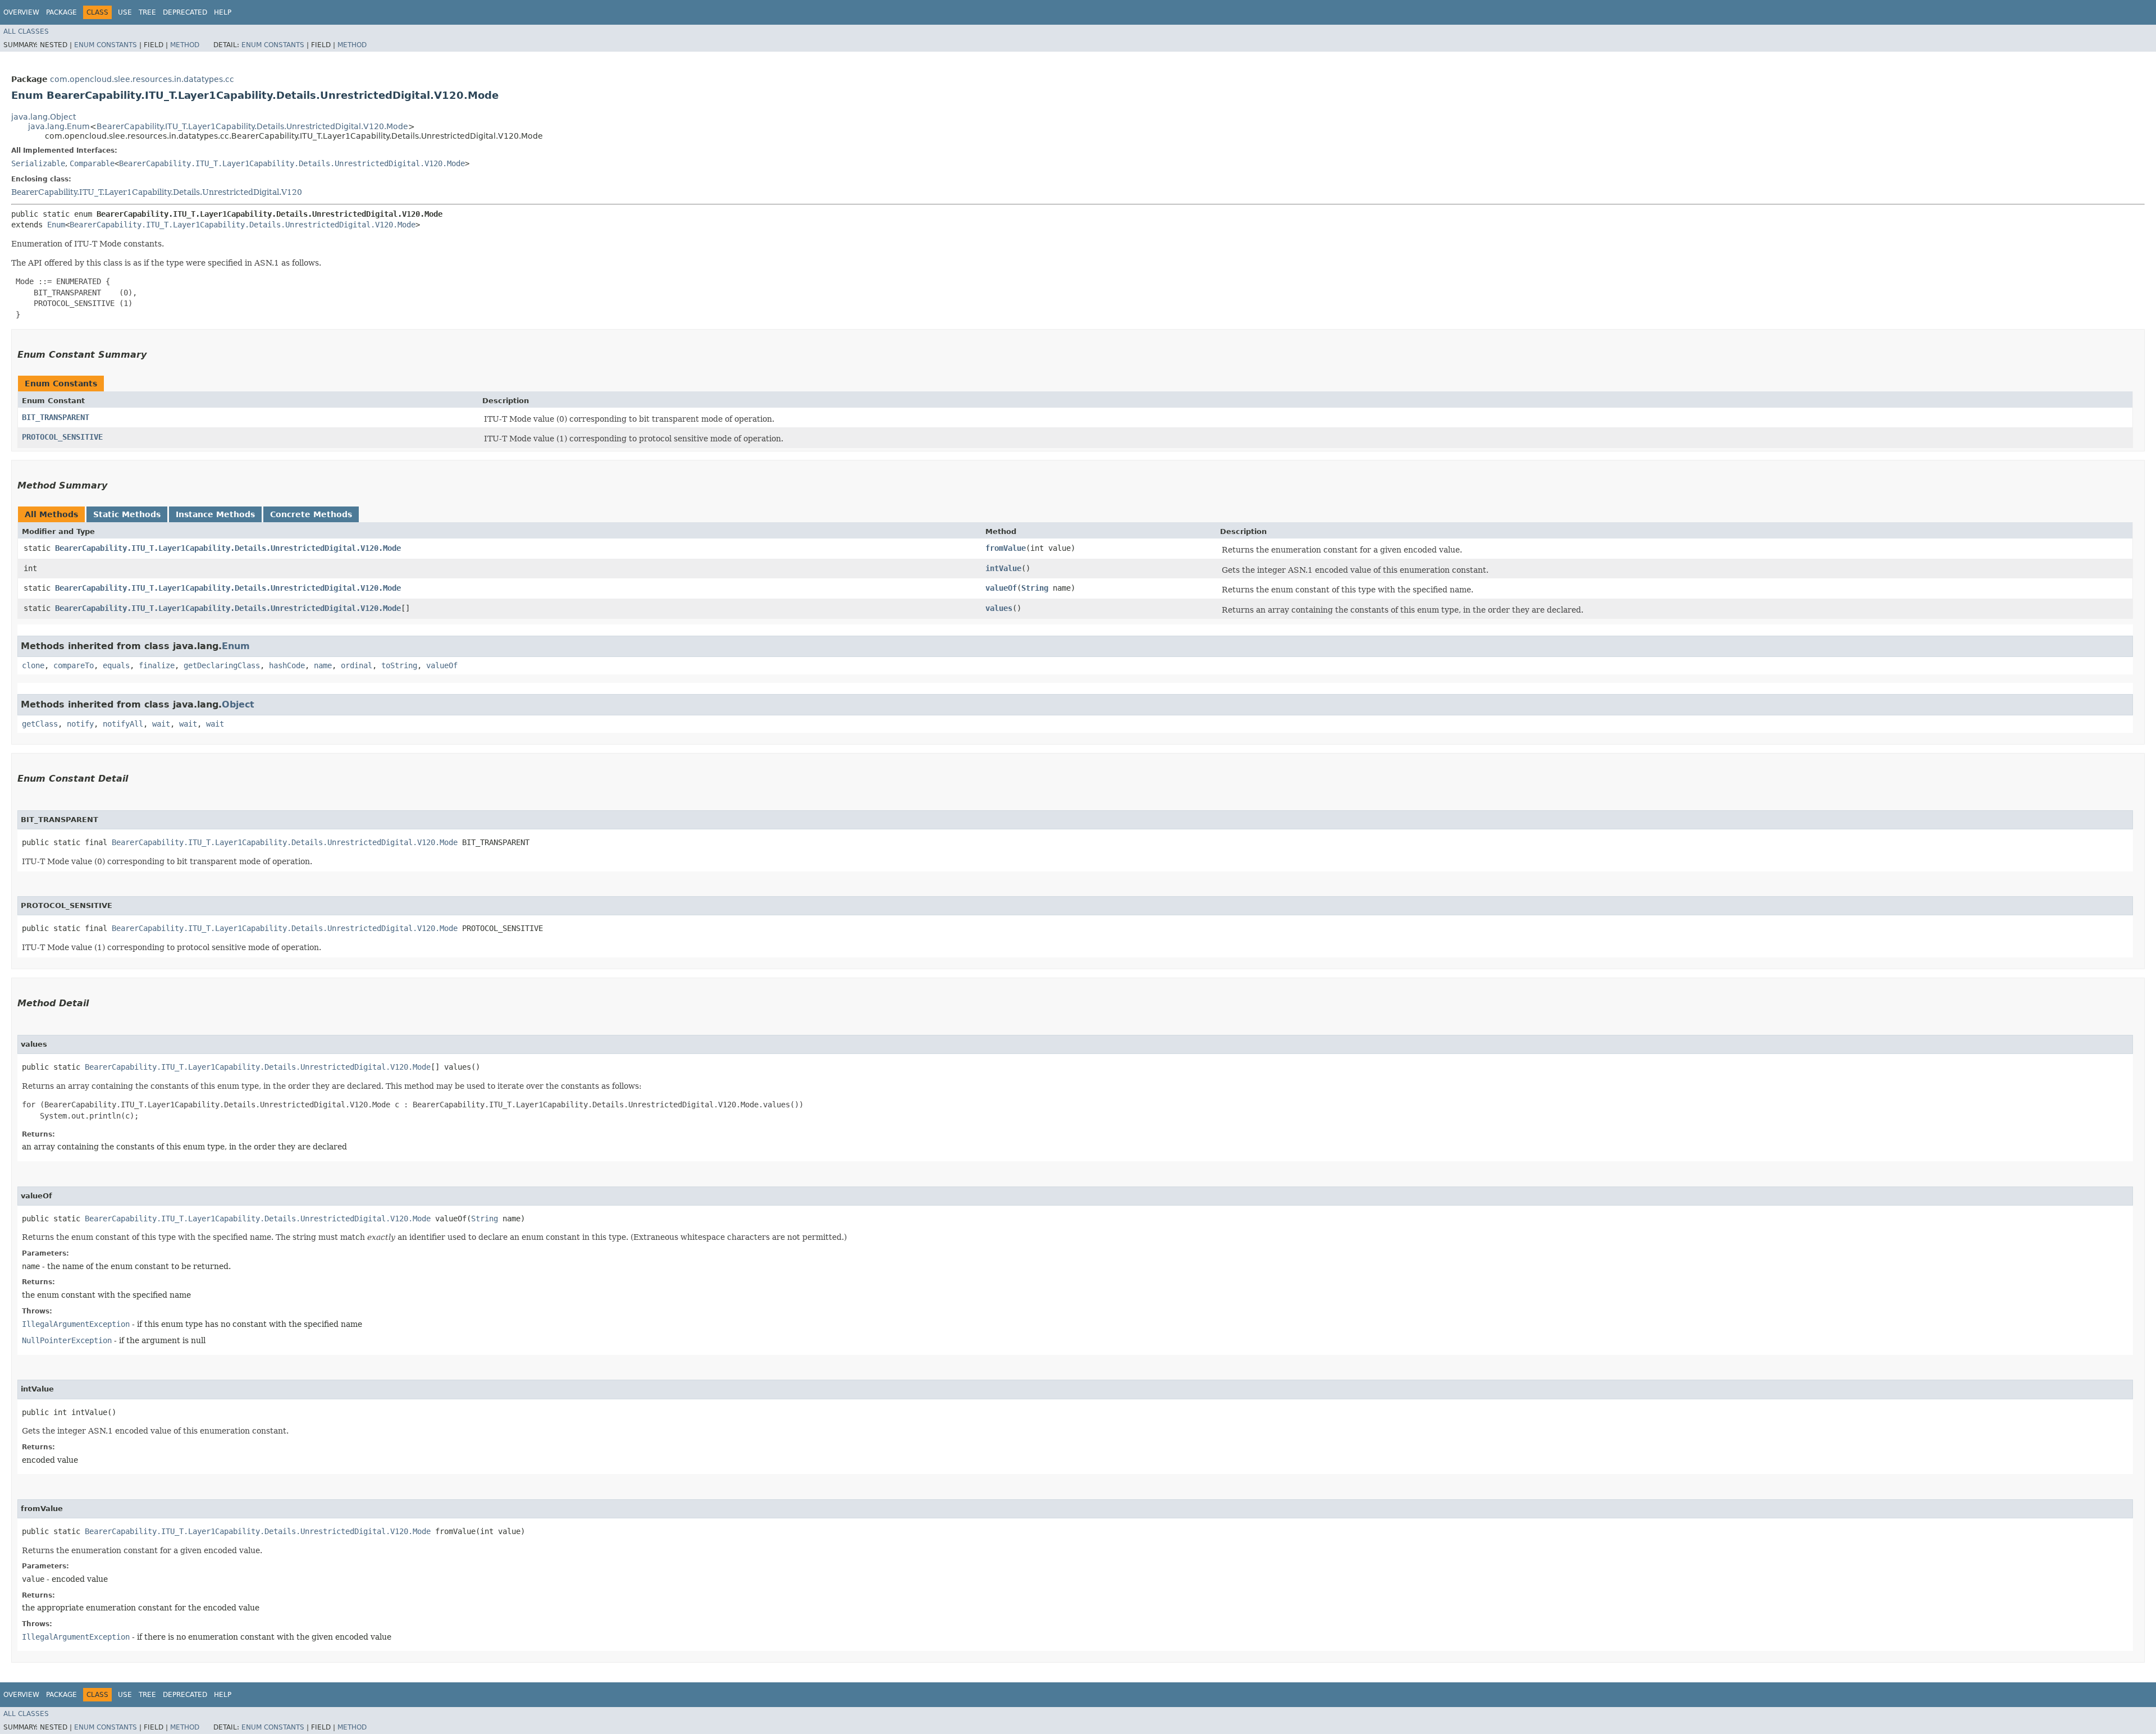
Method (185, 45)
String (1035, 588)
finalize (157, 665)
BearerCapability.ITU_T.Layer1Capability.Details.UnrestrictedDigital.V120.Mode (252, 126)
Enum (56, 225)
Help (223, 12)
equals (116, 665)
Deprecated (185, 12)
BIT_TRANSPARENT (56, 417)
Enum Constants (106, 45)
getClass (40, 724)
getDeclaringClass (222, 665)
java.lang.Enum (59, 126)
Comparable (92, 163)
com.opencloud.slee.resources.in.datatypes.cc (142, 79)
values (999, 608)
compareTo (74, 665)
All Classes (26, 31)
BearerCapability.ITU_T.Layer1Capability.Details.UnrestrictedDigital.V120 (157, 192)
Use (125, 12)
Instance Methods (215, 514)
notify (80, 724)
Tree (147, 12)
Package (61, 12)
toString (399, 665)
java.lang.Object (44, 117)
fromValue (1006, 548)
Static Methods (127, 514)
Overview (21, 12)
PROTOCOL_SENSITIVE (62, 437)
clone (33, 665)
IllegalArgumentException (76, 1324)
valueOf (1001, 588)
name (323, 665)
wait (161, 724)
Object (238, 704)
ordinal (357, 665)
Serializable (38, 163)
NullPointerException (67, 1340)
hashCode (287, 665)
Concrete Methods (311, 514)
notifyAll (123, 724)
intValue (1003, 568)
